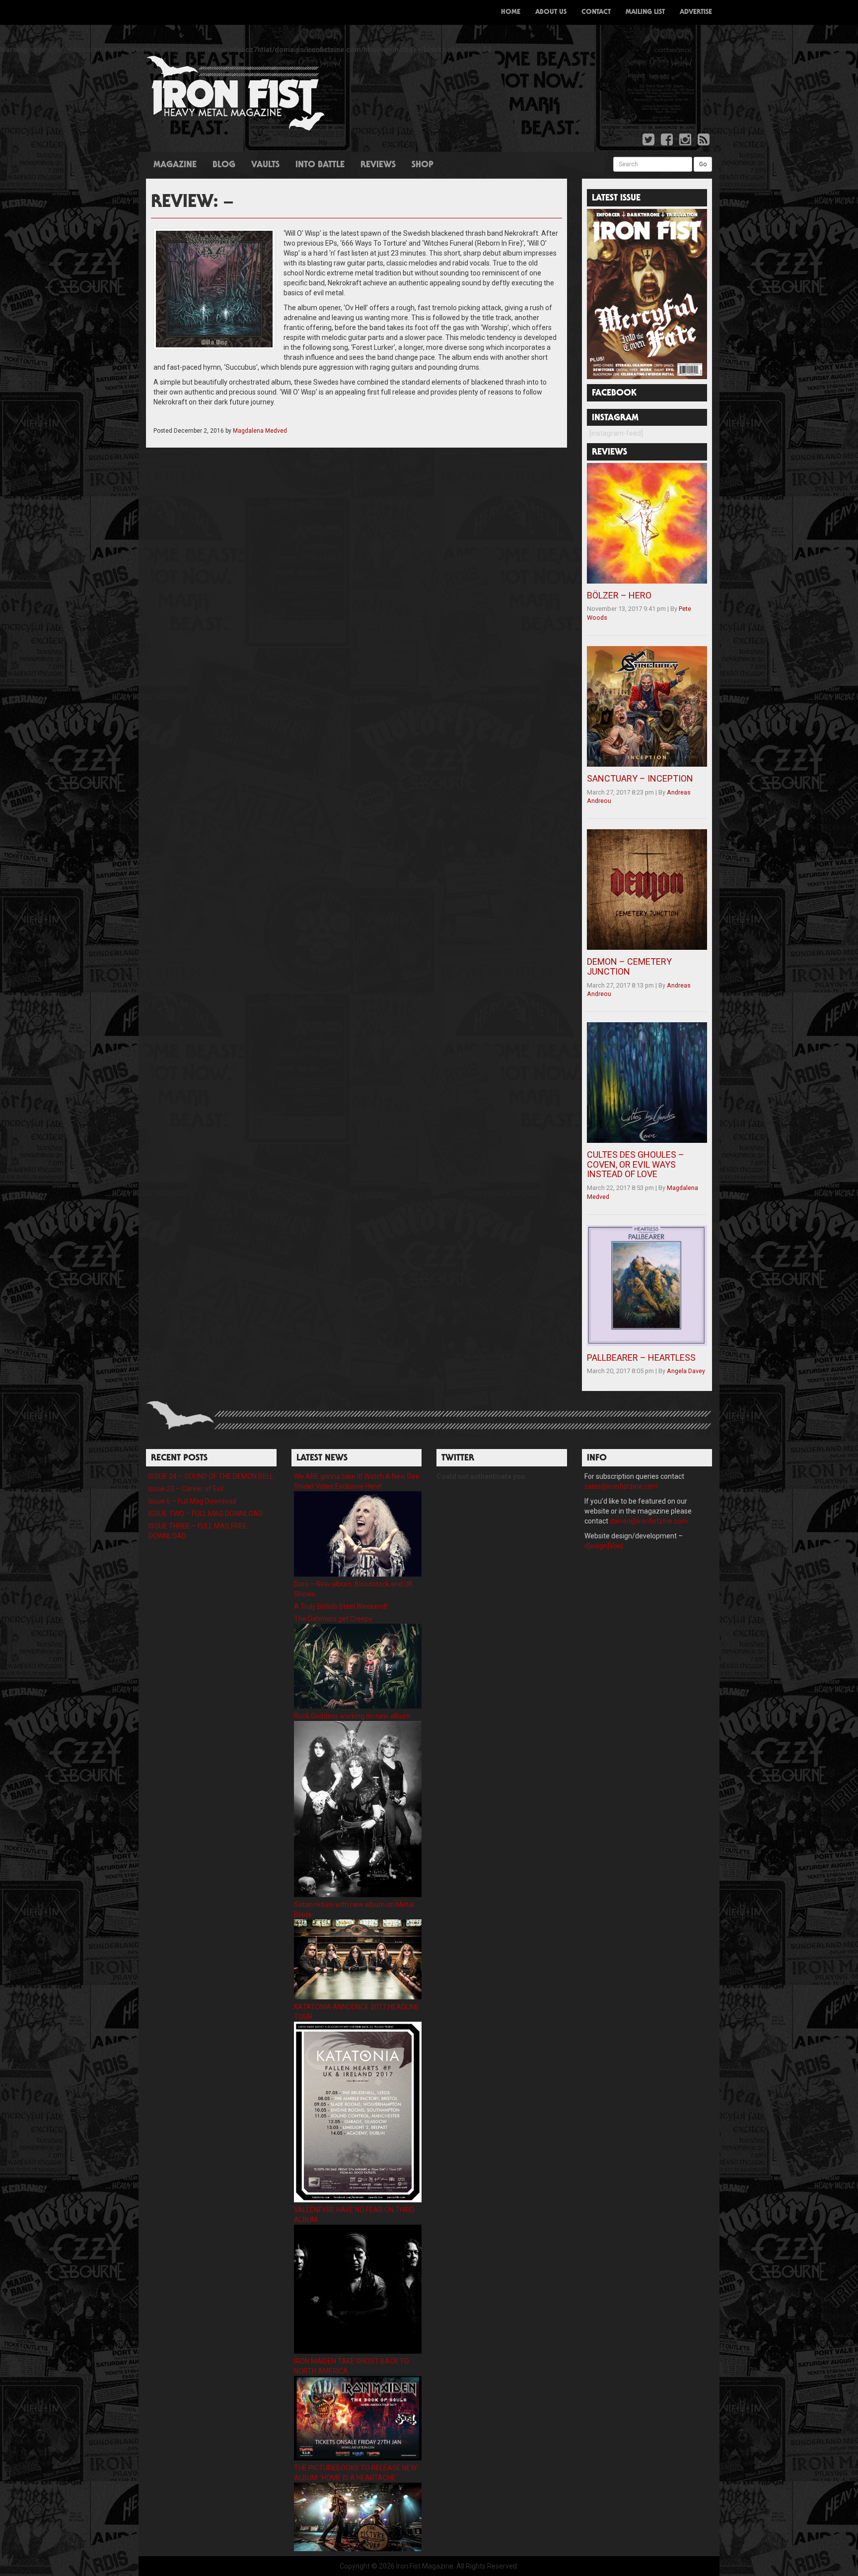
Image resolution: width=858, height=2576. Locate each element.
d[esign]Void (604, 1546)
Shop (423, 165)
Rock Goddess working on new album (352, 1716)
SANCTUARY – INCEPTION (640, 778)
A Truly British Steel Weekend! (341, 1606)
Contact (596, 12)
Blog (224, 165)
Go (703, 164)
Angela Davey (686, 1371)
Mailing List (645, 12)
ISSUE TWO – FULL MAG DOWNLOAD (206, 1514)
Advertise (696, 12)
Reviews (378, 165)
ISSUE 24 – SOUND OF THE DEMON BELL (211, 1476)
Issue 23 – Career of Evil (186, 1489)
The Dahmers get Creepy (333, 1619)
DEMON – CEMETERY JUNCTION (629, 966)
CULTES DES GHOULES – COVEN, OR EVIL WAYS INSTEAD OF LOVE (636, 1164)
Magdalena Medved (260, 431)
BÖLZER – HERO (619, 595)
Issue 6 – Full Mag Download (192, 1501)
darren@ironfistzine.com (649, 1521)
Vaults (265, 165)
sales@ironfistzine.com (621, 1486)
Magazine (175, 165)
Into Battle (320, 165)
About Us (551, 12)
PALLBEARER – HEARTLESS (641, 1357)
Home (511, 12)
